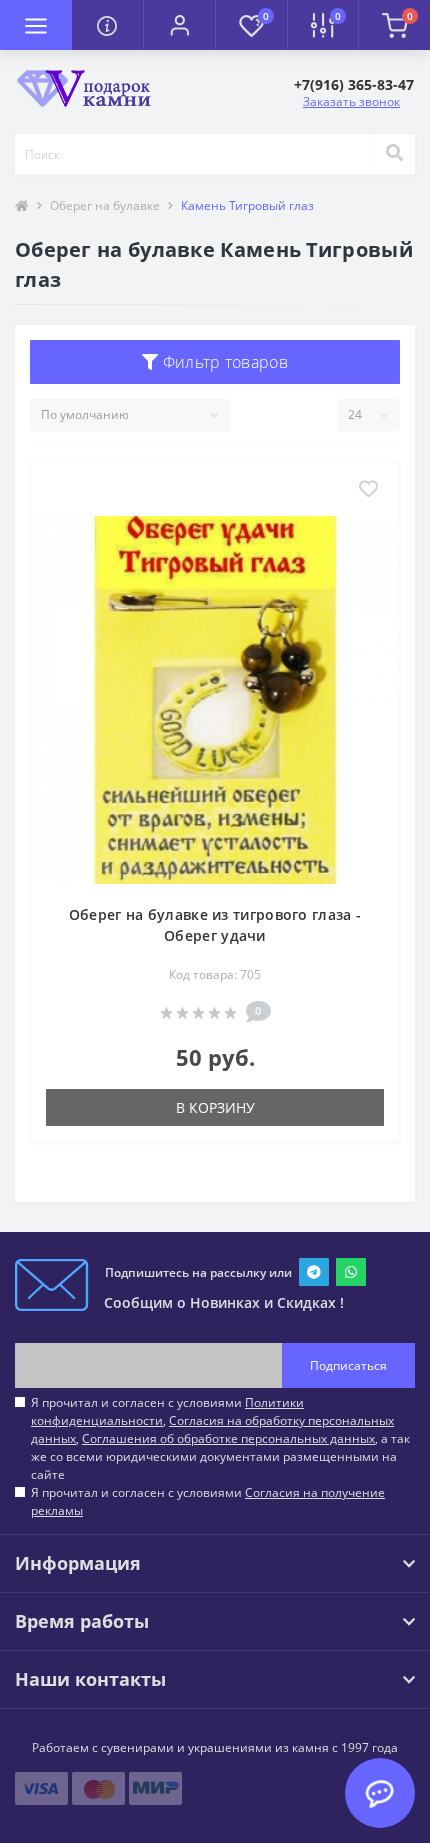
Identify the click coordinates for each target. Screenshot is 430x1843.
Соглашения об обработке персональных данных (228, 1438)
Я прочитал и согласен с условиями (208, 1501)
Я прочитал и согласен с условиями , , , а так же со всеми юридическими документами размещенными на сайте (220, 1438)
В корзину (215, 1107)
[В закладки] (368, 490)
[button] (179, 25)
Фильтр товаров (223, 362)
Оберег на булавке (105, 205)
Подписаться (348, 1365)
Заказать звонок (351, 101)
